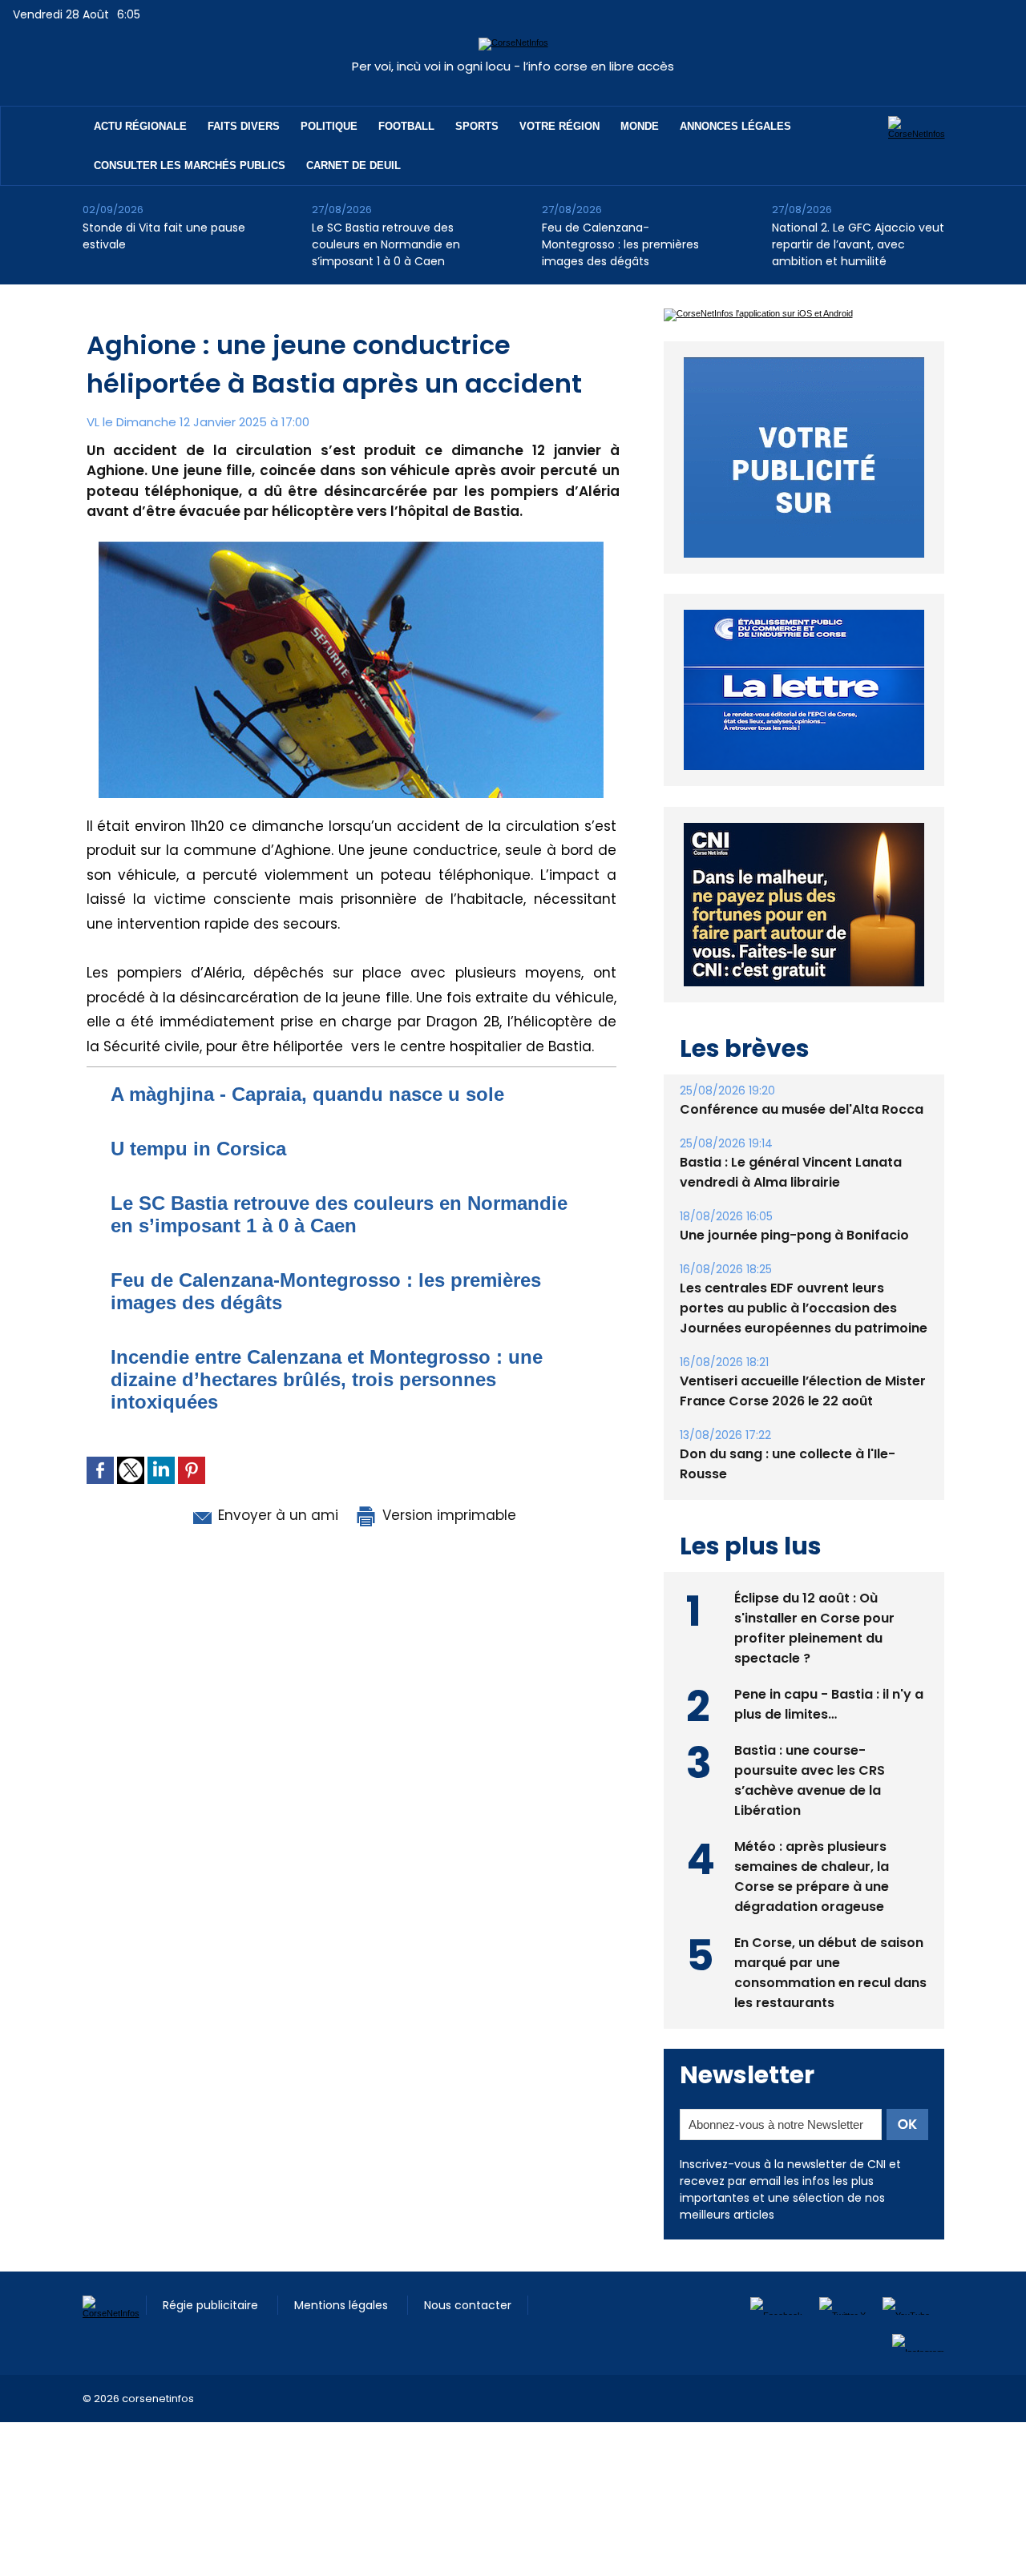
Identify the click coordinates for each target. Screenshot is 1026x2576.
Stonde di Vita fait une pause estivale (164, 236)
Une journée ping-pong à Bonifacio (794, 1272)
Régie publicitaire (212, 2342)
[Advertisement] (292, 2495)
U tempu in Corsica (198, 1149)
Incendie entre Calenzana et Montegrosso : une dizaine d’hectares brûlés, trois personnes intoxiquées (327, 1379)
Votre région (559, 126)
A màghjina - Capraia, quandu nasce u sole (307, 1094)
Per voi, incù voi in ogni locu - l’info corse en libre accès (513, 66)
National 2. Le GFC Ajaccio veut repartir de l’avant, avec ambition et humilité (858, 244)
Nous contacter (468, 2342)
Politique (329, 126)
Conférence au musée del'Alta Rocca (802, 1146)
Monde (640, 126)
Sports (477, 126)
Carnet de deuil (353, 165)
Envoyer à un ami (276, 1515)
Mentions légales (343, 2342)
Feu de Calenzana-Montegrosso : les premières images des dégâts (620, 244)
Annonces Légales (735, 126)
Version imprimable (447, 1515)
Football (406, 126)
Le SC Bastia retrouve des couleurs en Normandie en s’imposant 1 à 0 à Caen (386, 244)
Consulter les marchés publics (190, 165)
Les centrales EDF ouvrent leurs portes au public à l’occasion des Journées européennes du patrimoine (804, 1345)
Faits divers (244, 126)
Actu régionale (140, 126)
